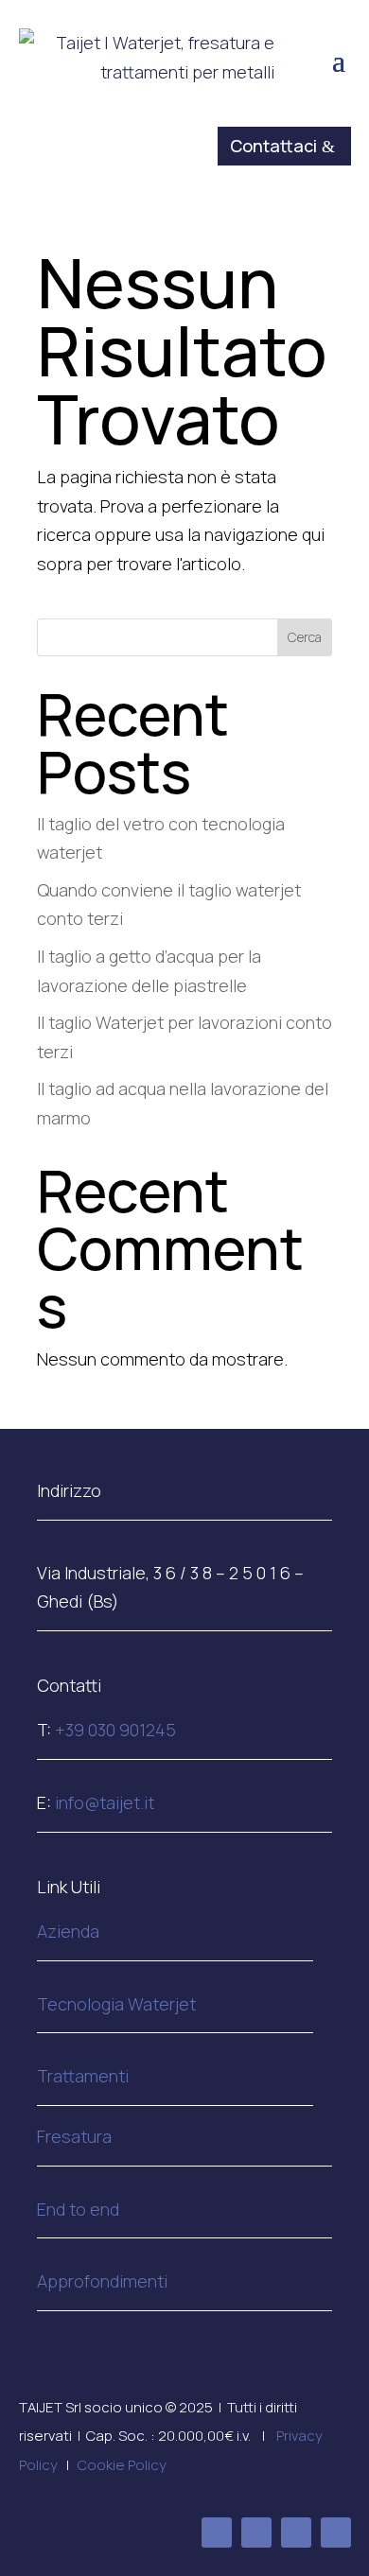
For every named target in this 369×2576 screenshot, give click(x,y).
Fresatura (74, 2136)
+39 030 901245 (115, 1730)
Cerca (305, 637)
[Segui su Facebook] (217, 2532)
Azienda (68, 1931)
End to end (78, 2209)
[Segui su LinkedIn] (256, 2532)
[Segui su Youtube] (336, 2532)
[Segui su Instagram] (296, 2532)
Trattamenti (83, 2076)
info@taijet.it (105, 1802)
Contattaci (273, 146)
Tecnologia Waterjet (116, 2004)
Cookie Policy (122, 2465)
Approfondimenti (102, 2281)
